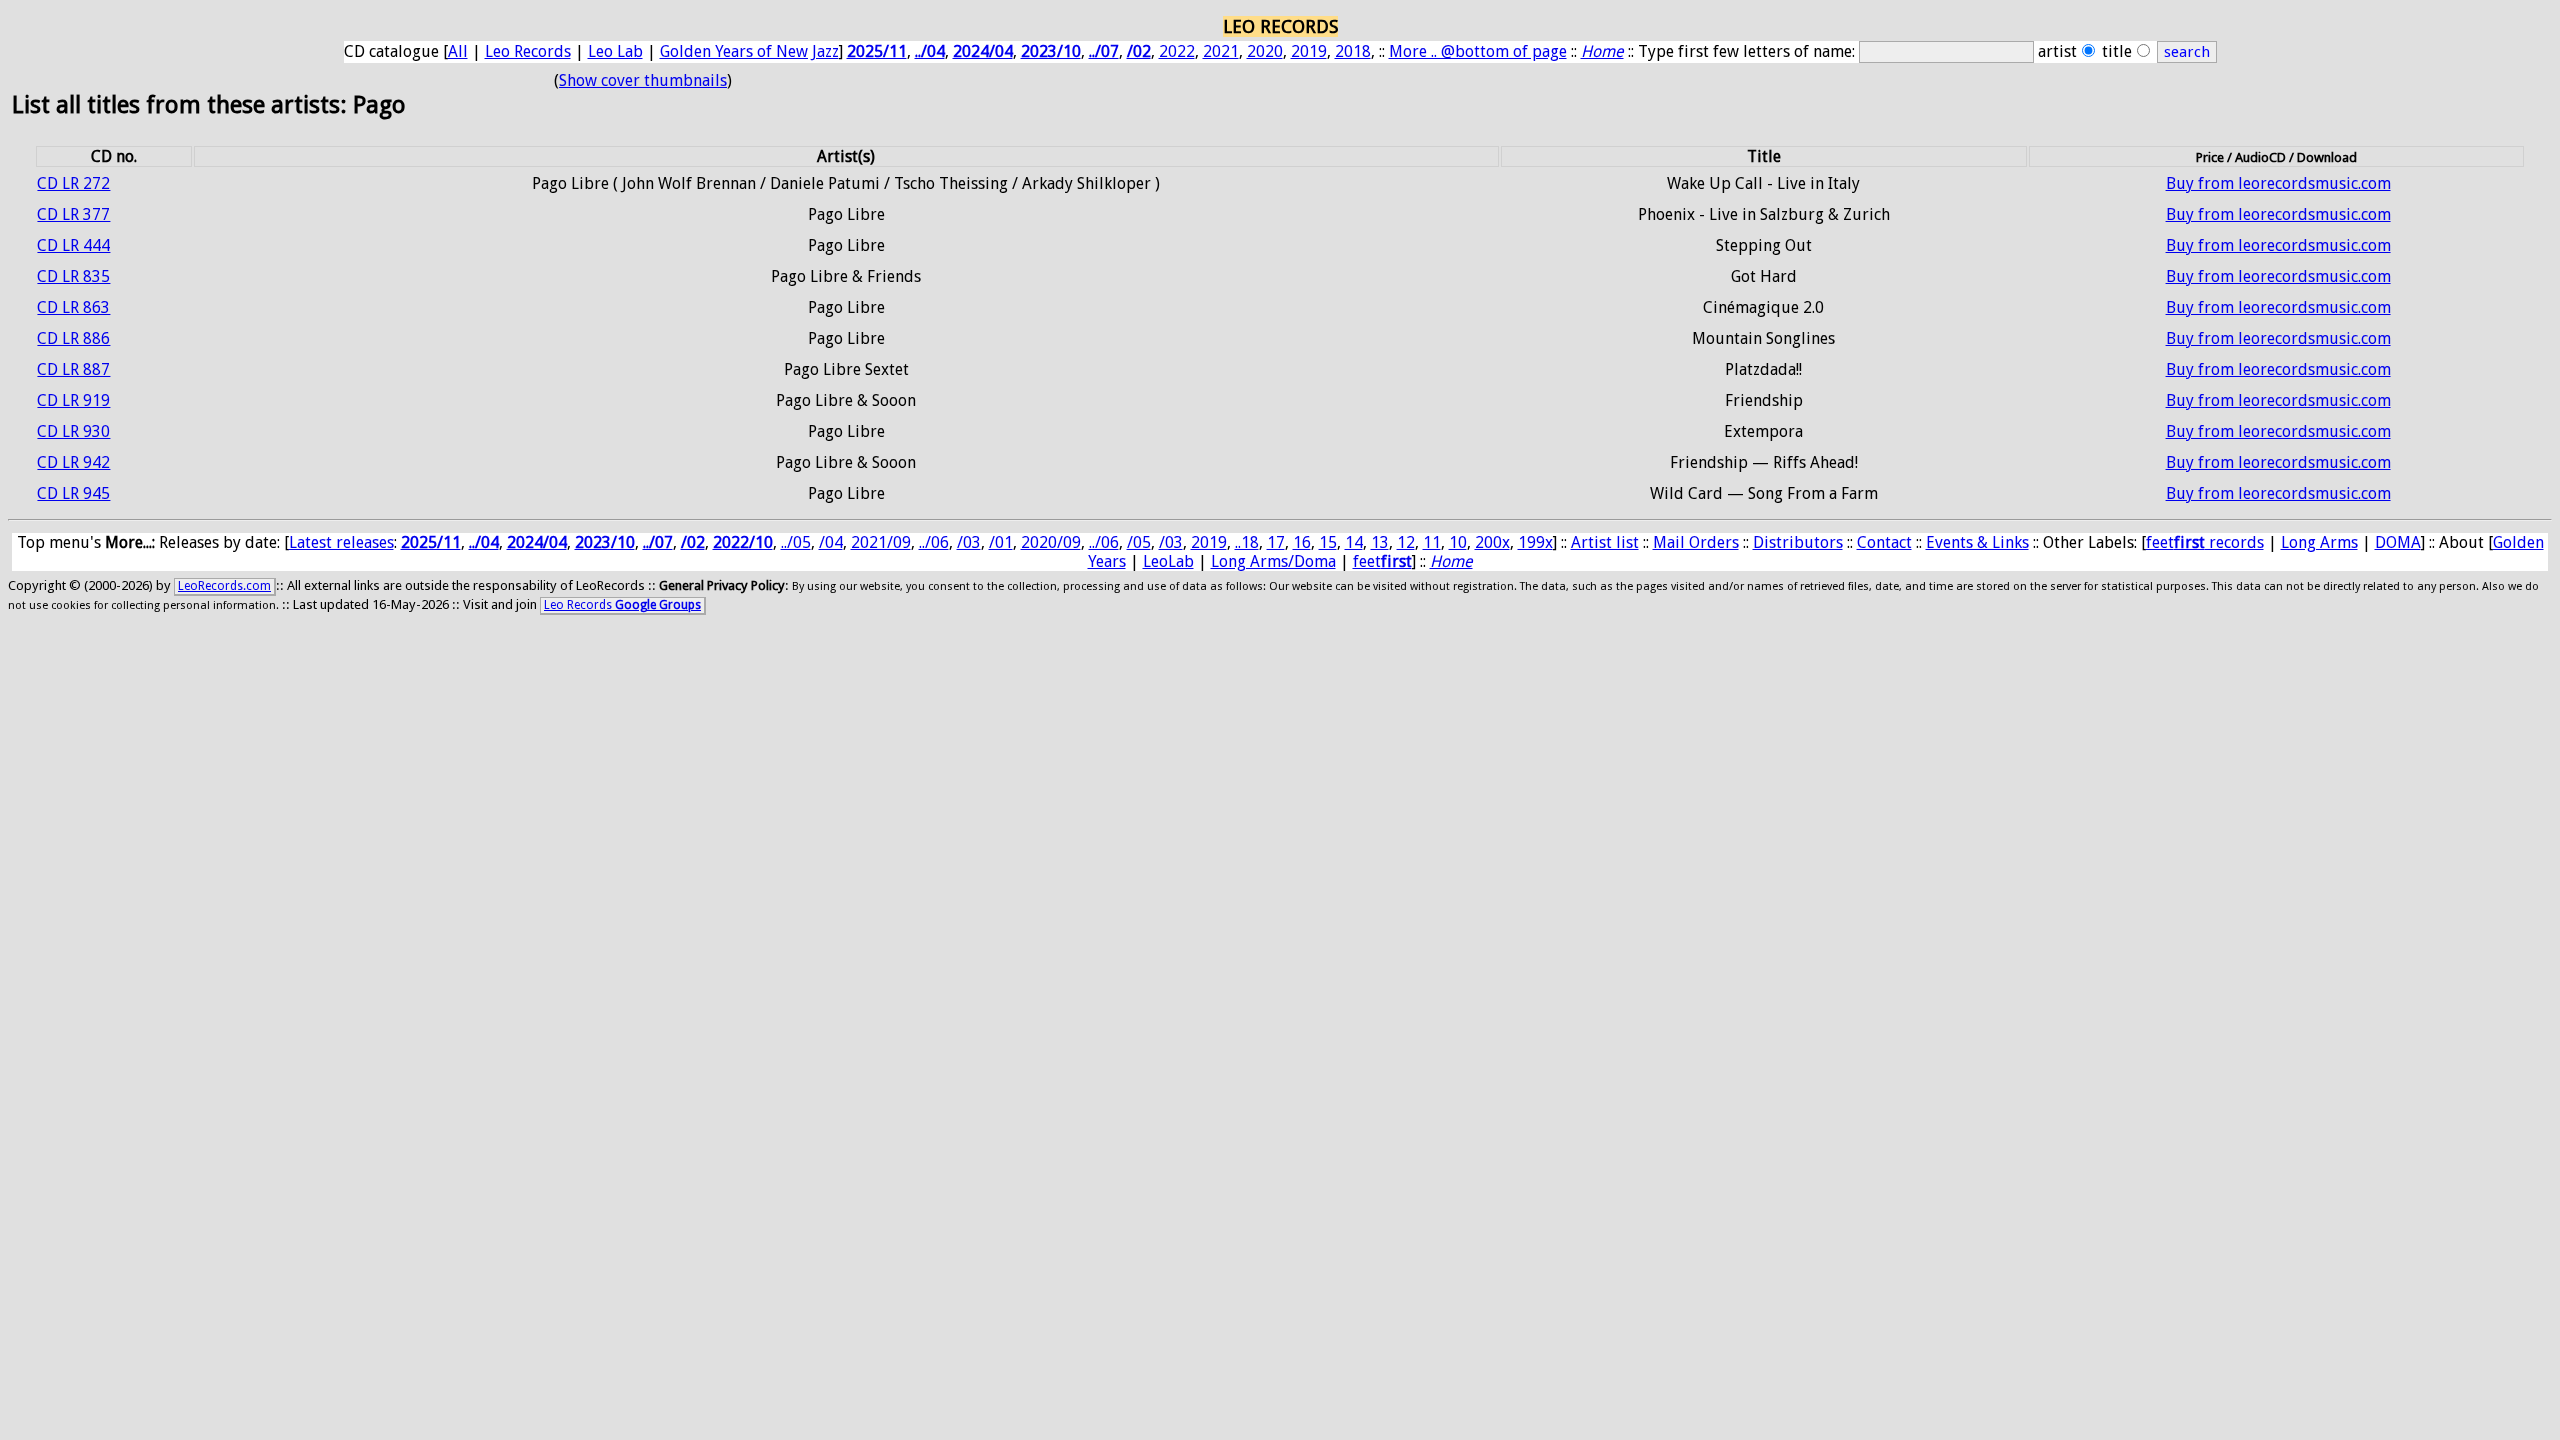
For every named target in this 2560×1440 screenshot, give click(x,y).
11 (1432, 542)
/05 (1139, 542)
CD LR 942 (73, 462)
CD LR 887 (73, 369)
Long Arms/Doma (1273, 561)
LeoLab (1168, 561)
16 (1302, 542)
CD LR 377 (73, 214)
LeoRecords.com (224, 586)
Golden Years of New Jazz (749, 51)
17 (1276, 542)
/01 (1001, 542)
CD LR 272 (73, 183)
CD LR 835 (73, 276)
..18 (1247, 542)
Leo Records (528, 51)
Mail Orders (1696, 542)
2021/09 (881, 542)
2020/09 (1051, 542)
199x (1535, 542)
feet (1382, 561)
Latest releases (341, 542)
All (458, 51)
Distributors (1798, 542)
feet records (2205, 542)
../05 (796, 542)
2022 (1177, 51)
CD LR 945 (73, 493)
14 (1354, 542)
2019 (1309, 51)
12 (1406, 542)
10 (1458, 542)
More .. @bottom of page (1478, 51)
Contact (1884, 542)
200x (1492, 542)
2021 (1221, 51)
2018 (1353, 51)
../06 (934, 542)
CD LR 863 (73, 307)
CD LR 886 (73, 338)
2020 (1265, 51)
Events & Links (1977, 542)
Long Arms (2319, 542)
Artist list (1605, 542)
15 (1328, 542)
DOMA (2398, 542)
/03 (969, 542)
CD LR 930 (73, 431)
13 (1380, 542)
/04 (831, 542)
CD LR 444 (73, 245)
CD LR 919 (73, 400)
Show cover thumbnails (643, 80)
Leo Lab (615, 51)
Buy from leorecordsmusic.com (2278, 183)
